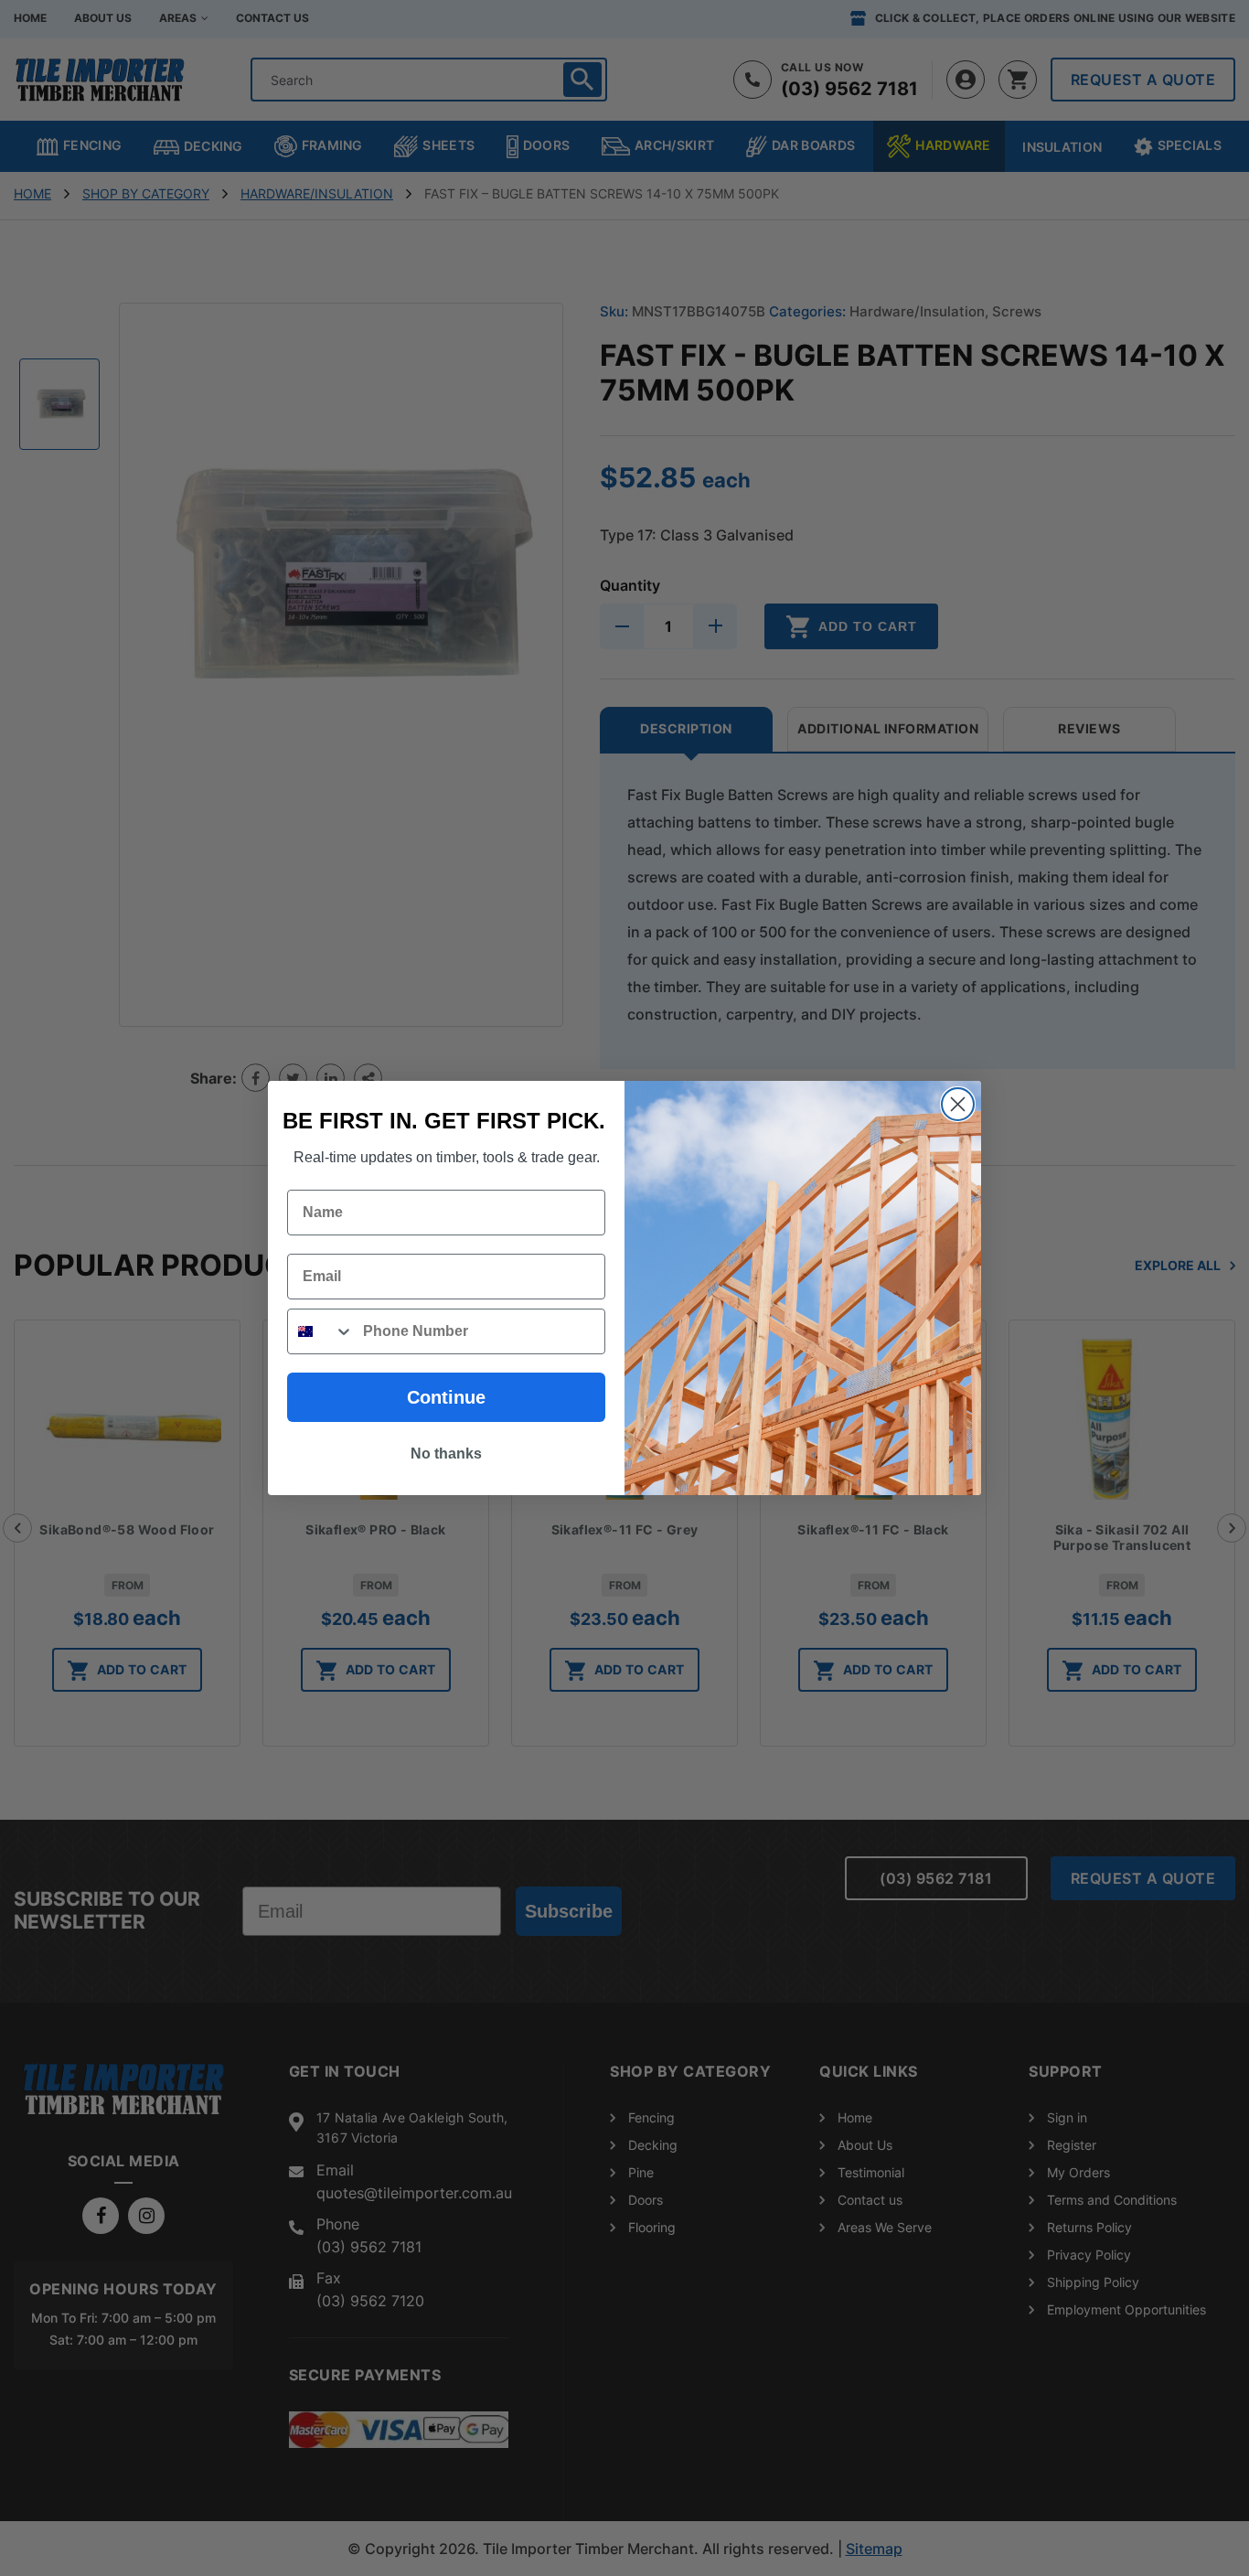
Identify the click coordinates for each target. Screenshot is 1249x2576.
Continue (446, 1397)
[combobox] (321, 1331)
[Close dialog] (958, 1104)
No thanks (446, 1454)
